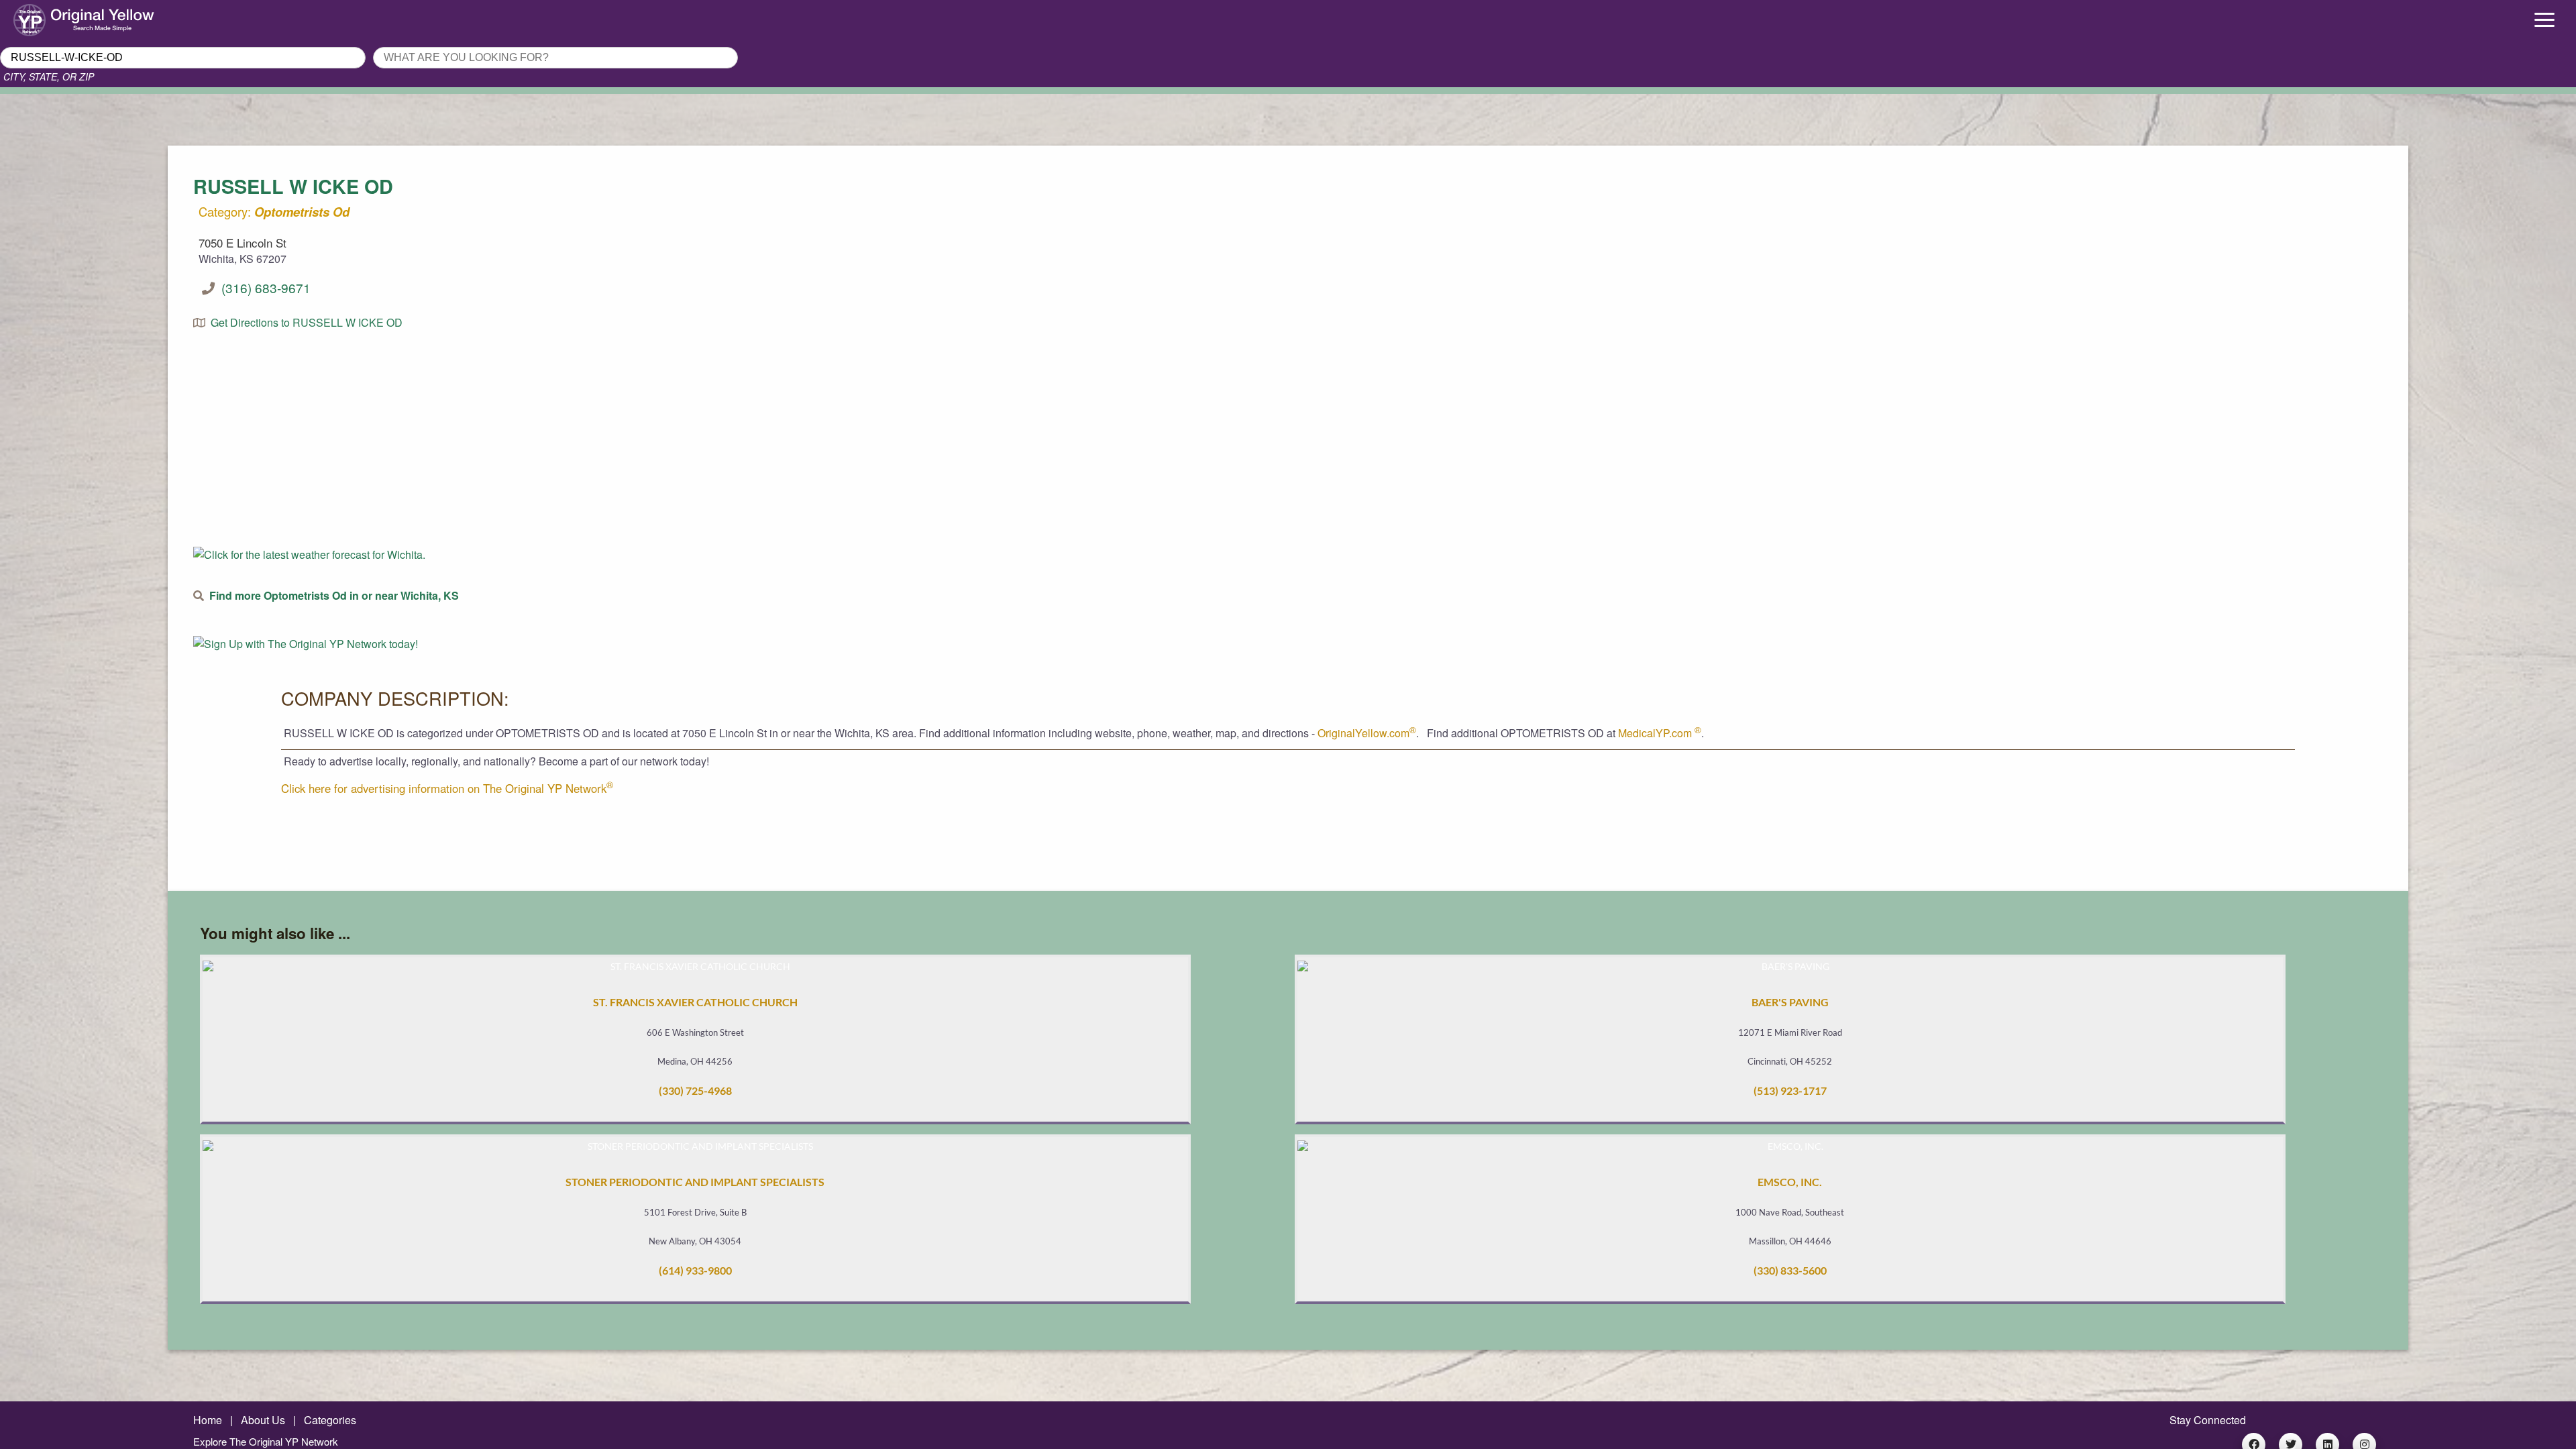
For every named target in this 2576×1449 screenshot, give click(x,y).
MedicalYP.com (1660, 733)
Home (208, 1420)
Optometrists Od (302, 212)
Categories (330, 1420)
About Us (263, 1420)
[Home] (322, 17)
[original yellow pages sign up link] (306, 644)
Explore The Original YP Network (266, 1441)
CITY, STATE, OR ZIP (49, 76)
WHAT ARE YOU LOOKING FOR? (451, 43)
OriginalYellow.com (1367, 733)
